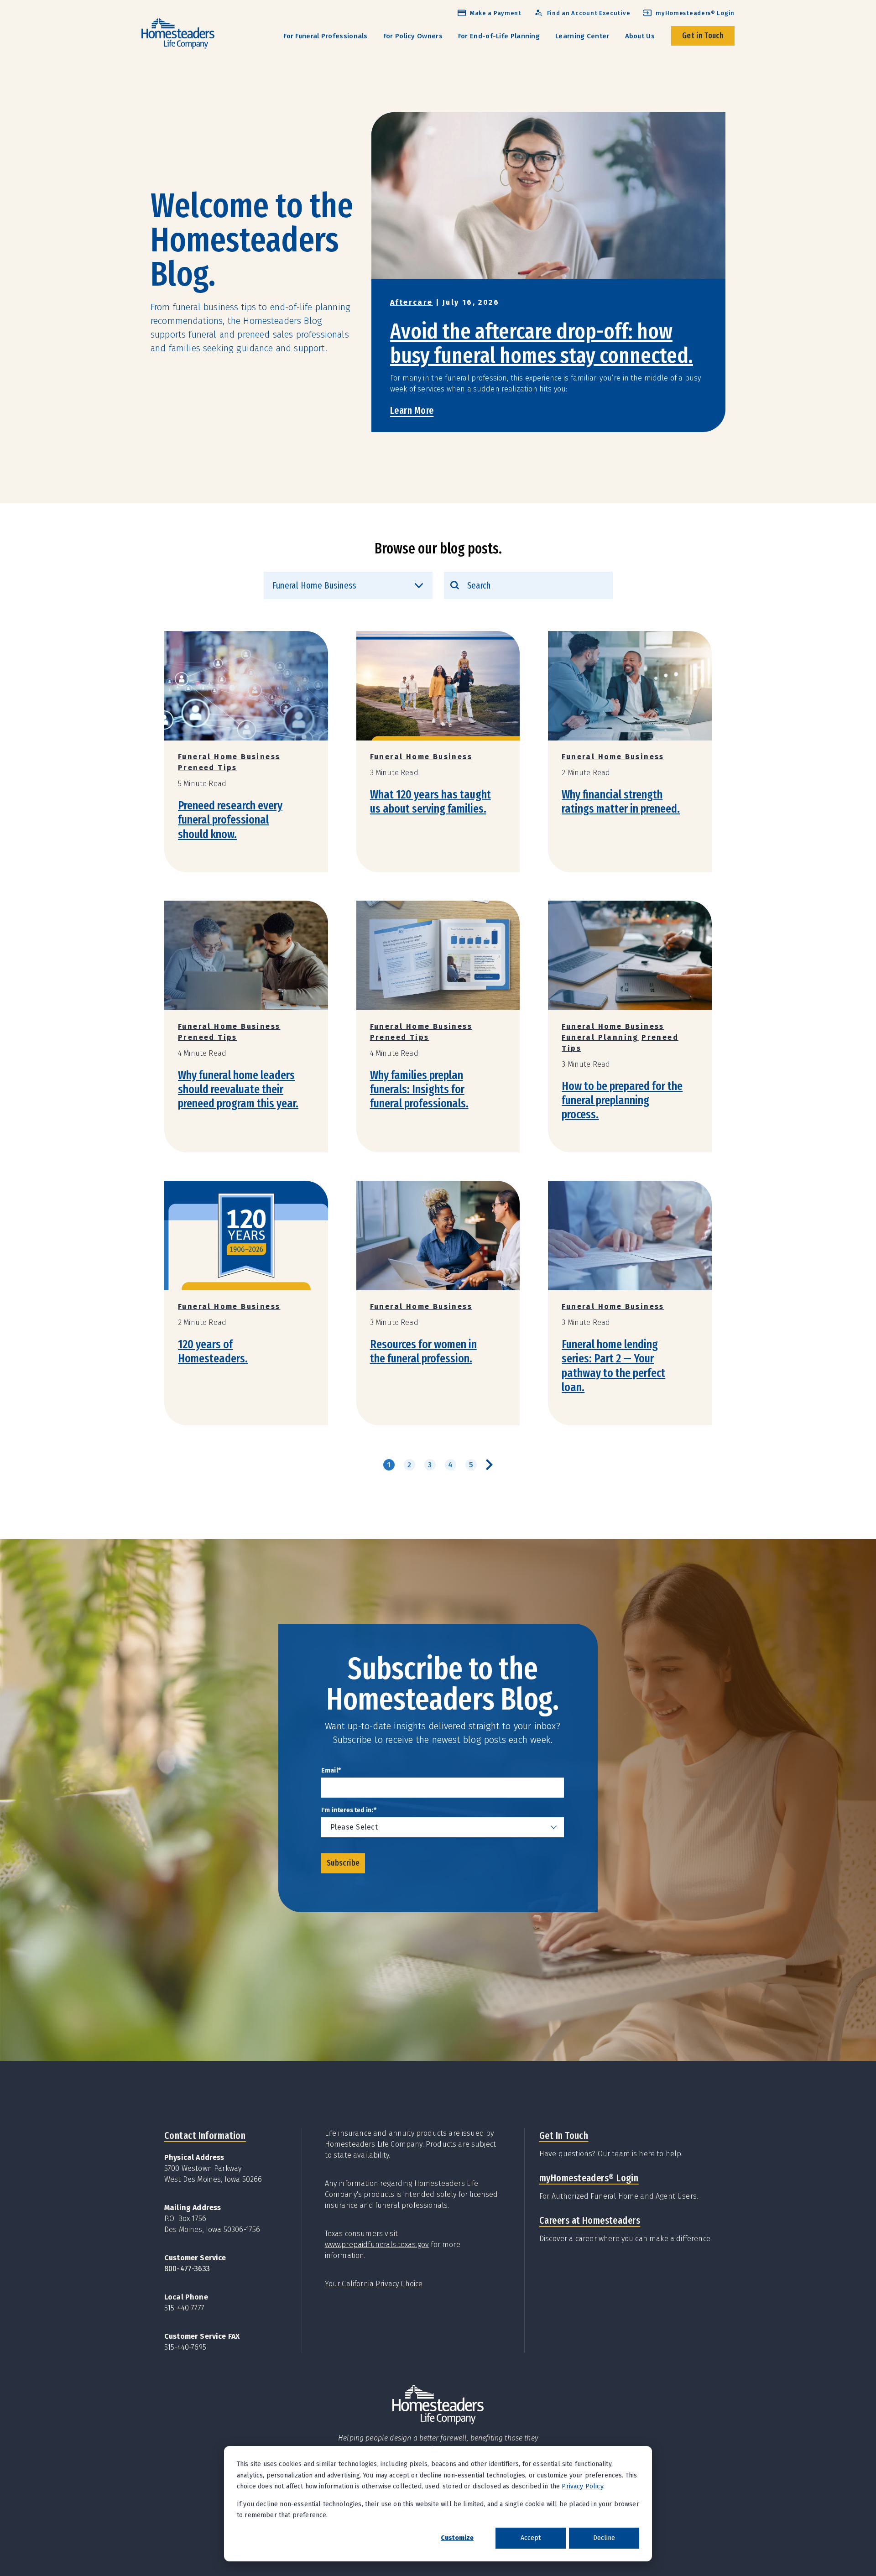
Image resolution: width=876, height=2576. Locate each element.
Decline (604, 2538)
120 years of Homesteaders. (213, 1351)
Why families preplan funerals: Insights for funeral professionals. (419, 1089)
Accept (531, 2538)
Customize (457, 2538)
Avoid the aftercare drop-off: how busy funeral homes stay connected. (542, 343)
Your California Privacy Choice (374, 2284)
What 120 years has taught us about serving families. (430, 802)
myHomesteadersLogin (589, 2178)
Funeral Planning (600, 1037)
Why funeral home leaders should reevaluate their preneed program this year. (238, 1089)
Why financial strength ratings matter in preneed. (621, 802)
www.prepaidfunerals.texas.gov (377, 2245)
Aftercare (412, 302)
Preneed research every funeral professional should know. (230, 820)
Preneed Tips (208, 768)
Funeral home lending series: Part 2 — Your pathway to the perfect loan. (613, 1366)
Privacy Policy (582, 2486)
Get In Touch (564, 2135)
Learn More (412, 410)
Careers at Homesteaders (590, 2220)
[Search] (455, 585)
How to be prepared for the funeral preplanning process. (622, 1100)
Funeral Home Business (229, 757)
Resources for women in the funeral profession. (423, 1351)
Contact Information (205, 2135)
